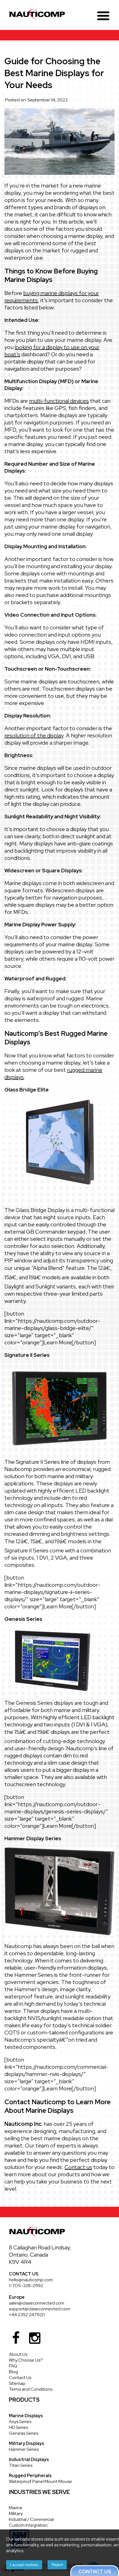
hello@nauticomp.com (31, 2280)
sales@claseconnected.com (37, 2303)
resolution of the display (34, 735)
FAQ (13, 2366)
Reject (57, 2565)
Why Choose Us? (26, 2360)
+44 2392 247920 (27, 2315)
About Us (18, 2354)
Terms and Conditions (31, 2389)
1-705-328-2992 (26, 2286)
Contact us (78, 2167)
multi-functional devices (59, 401)
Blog (13, 2372)
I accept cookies (24, 2565)
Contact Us (20, 2378)
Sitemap (17, 2383)
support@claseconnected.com (39, 2309)
